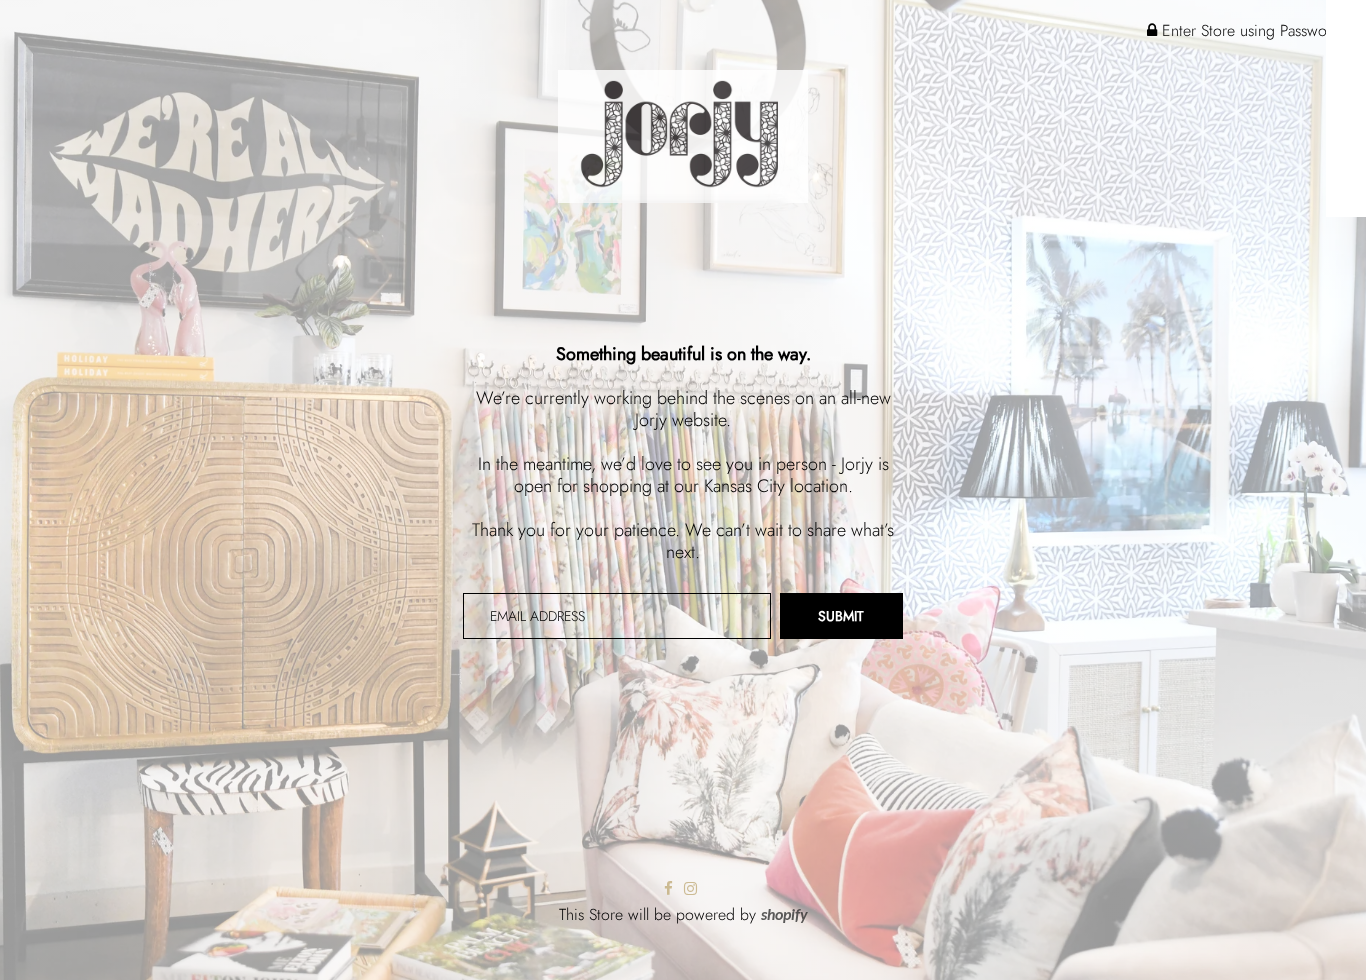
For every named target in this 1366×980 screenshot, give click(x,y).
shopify (784, 916)
